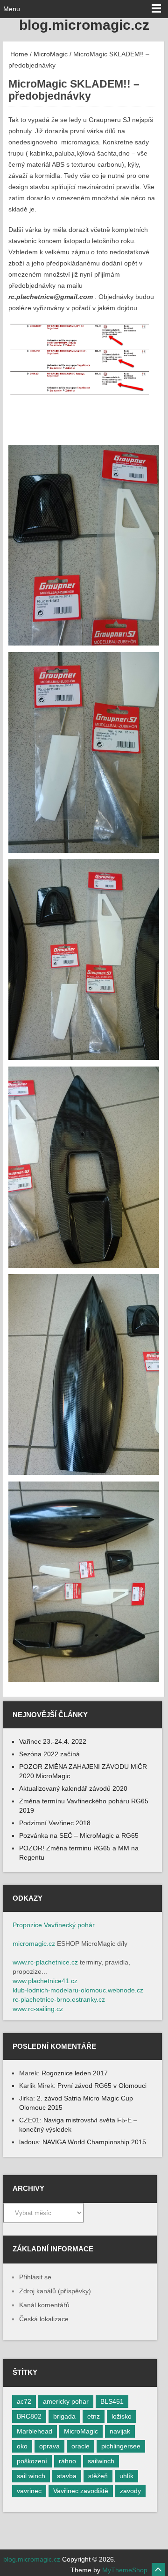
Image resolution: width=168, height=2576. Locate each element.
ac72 (24, 2401)
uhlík (126, 2476)
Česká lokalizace (44, 2319)
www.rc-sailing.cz (38, 2009)
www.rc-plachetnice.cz (45, 1962)
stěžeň (98, 2476)
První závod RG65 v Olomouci (102, 2086)
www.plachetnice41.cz (45, 1981)
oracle (80, 2446)
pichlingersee (121, 2446)
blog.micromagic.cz (84, 25)
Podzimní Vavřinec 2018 (55, 1823)
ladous (29, 2142)
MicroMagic (51, 54)
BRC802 (29, 2416)
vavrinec (29, 2491)
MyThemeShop (125, 2570)
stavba (67, 2476)
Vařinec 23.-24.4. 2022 (53, 1741)
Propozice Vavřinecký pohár (54, 1925)
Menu (12, 9)
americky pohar (66, 2401)
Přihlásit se (35, 2277)
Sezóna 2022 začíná (49, 1754)
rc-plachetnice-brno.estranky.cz (59, 1999)
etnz (94, 2416)
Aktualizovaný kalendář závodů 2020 (73, 1788)
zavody (130, 2491)
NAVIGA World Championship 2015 (94, 2142)
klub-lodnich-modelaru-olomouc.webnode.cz (78, 1990)
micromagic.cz (34, 1944)
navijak (120, 2431)
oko (22, 2446)
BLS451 (112, 2401)
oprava (49, 2446)
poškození (32, 2461)
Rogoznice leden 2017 (75, 2073)
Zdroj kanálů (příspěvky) (55, 2291)
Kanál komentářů (44, 2305)
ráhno (67, 2461)
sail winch (31, 2476)
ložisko (122, 2416)
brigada (64, 2416)
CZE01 (29, 2120)
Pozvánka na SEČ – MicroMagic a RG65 (79, 1835)
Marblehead (35, 2431)
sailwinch (101, 2461)
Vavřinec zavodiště (81, 2491)
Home (18, 54)
